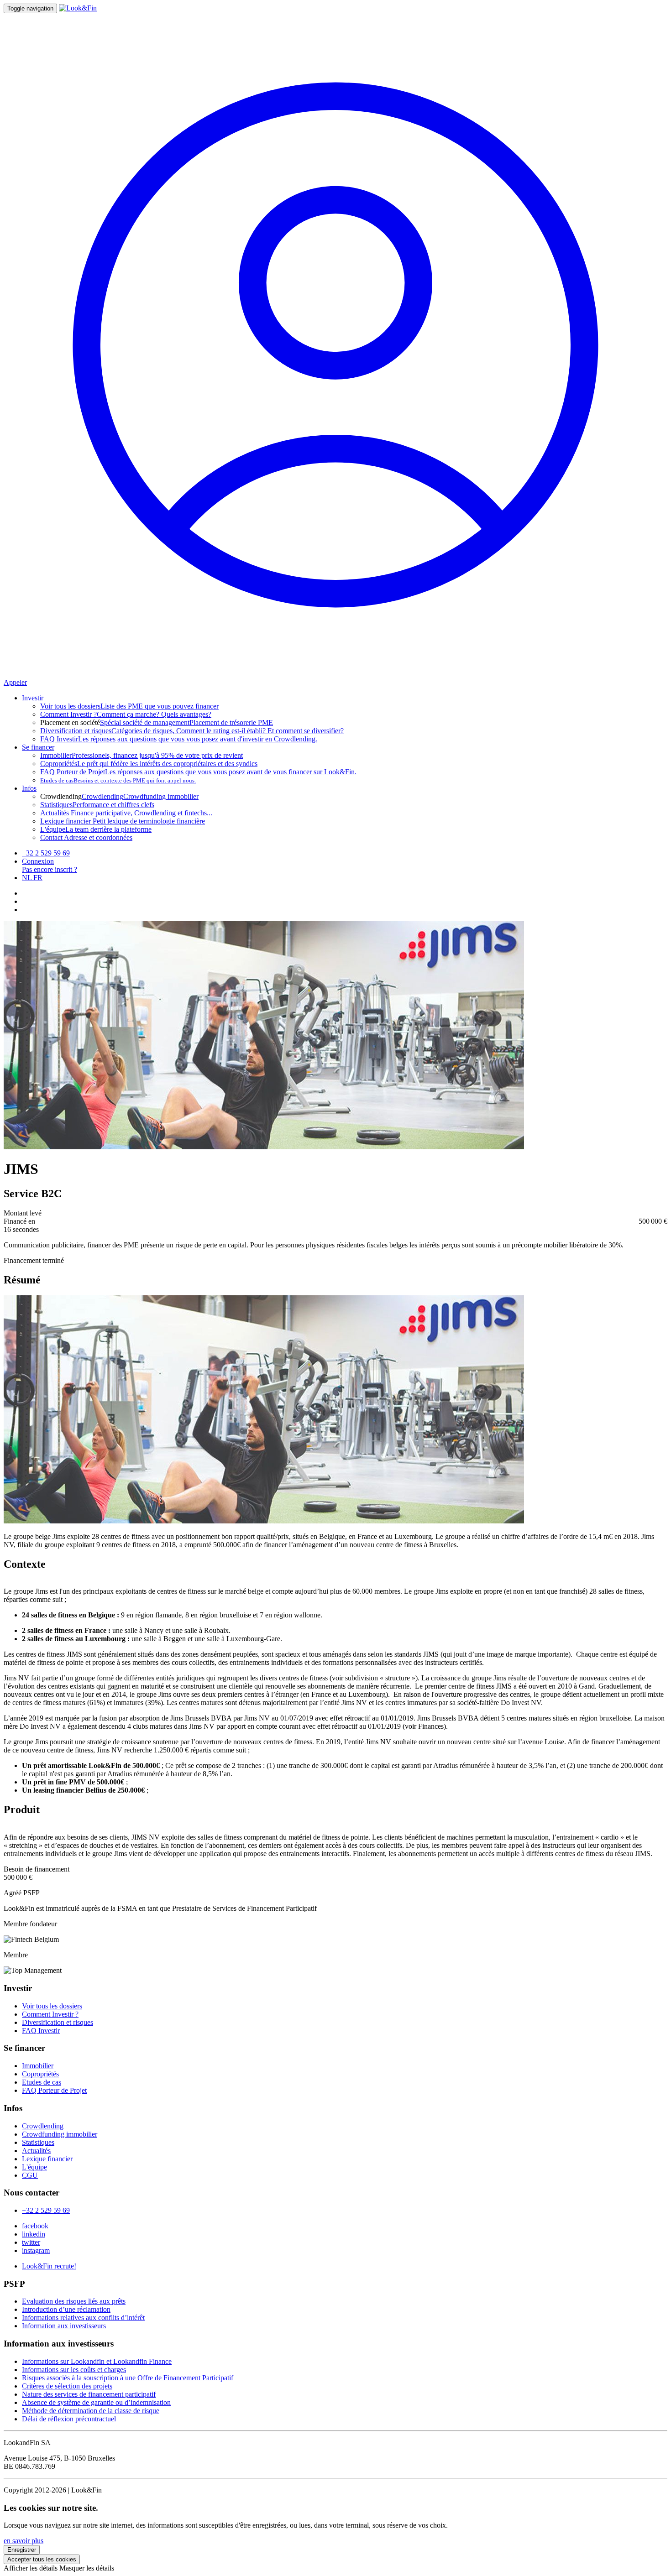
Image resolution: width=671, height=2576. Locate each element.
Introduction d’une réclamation (66, 2309)
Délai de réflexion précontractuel (69, 2419)
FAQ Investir (41, 2031)
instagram (36, 2250)
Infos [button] (29, 788)
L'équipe (34, 2167)
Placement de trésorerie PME (231, 722)
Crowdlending (102, 796)
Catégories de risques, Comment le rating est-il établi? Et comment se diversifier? (192, 731)
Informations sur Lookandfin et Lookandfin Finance (97, 2361)
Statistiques (38, 2142)
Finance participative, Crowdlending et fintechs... (126, 813)
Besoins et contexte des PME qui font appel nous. (118, 780)
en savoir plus (24, 2541)
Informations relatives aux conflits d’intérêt (83, 2318)
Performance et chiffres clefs (97, 805)
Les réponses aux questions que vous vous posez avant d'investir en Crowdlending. (179, 739)
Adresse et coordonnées (86, 837)
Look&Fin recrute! (49, 2266)
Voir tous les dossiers (52, 2006)
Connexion (38, 861)
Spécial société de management (145, 722)
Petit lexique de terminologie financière (123, 821)
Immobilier (38, 2066)
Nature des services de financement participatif (89, 2394)
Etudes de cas (42, 2082)
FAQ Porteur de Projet (54, 2090)
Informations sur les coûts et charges (74, 2370)
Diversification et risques (58, 2022)
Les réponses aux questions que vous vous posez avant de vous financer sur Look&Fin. (198, 772)
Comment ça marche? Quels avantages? (126, 714)
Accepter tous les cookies (42, 2559)
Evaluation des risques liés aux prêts (74, 2301)
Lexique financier (47, 2159)
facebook (35, 2226)
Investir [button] (33, 698)
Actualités (36, 2151)
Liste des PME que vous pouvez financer (129, 706)
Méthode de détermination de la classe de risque (91, 2411)
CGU (30, 2175)
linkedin (34, 2234)
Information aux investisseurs (64, 2326)
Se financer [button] (38, 747)
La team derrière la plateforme (96, 829)
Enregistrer (22, 2550)
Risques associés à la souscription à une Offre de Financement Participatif (128, 2378)
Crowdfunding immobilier (161, 796)
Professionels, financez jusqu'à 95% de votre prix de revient (142, 755)
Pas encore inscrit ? (50, 869)
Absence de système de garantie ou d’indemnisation (96, 2402)
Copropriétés (40, 2074)
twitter (31, 2242)
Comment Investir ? (50, 2014)
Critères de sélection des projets (67, 2386)
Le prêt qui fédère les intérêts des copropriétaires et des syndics (149, 764)
